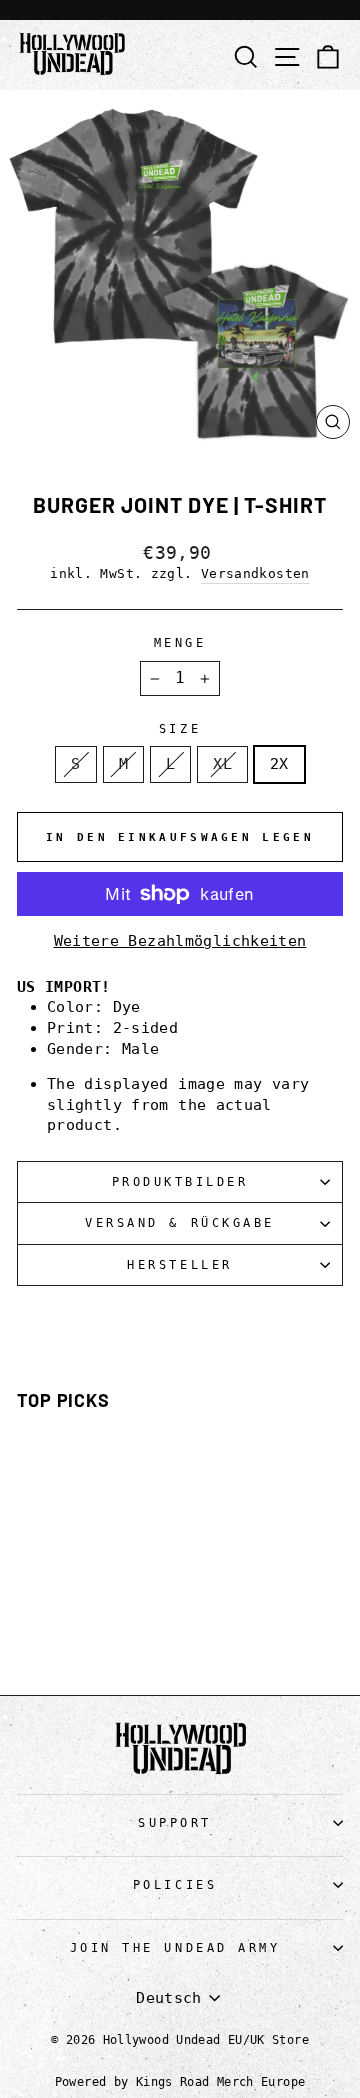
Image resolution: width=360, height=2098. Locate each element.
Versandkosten (255, 573)
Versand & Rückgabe (180, 1223)
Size (180, 729)
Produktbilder (180, 1182)
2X (279, 763)
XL (222, 763)
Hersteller (179, 1265)
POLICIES (175, 1885)
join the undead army (175, 1948)
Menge (180, 643)
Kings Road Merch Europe (220, 2082)
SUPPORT (175, 1823)
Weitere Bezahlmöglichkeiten (180, 940)
